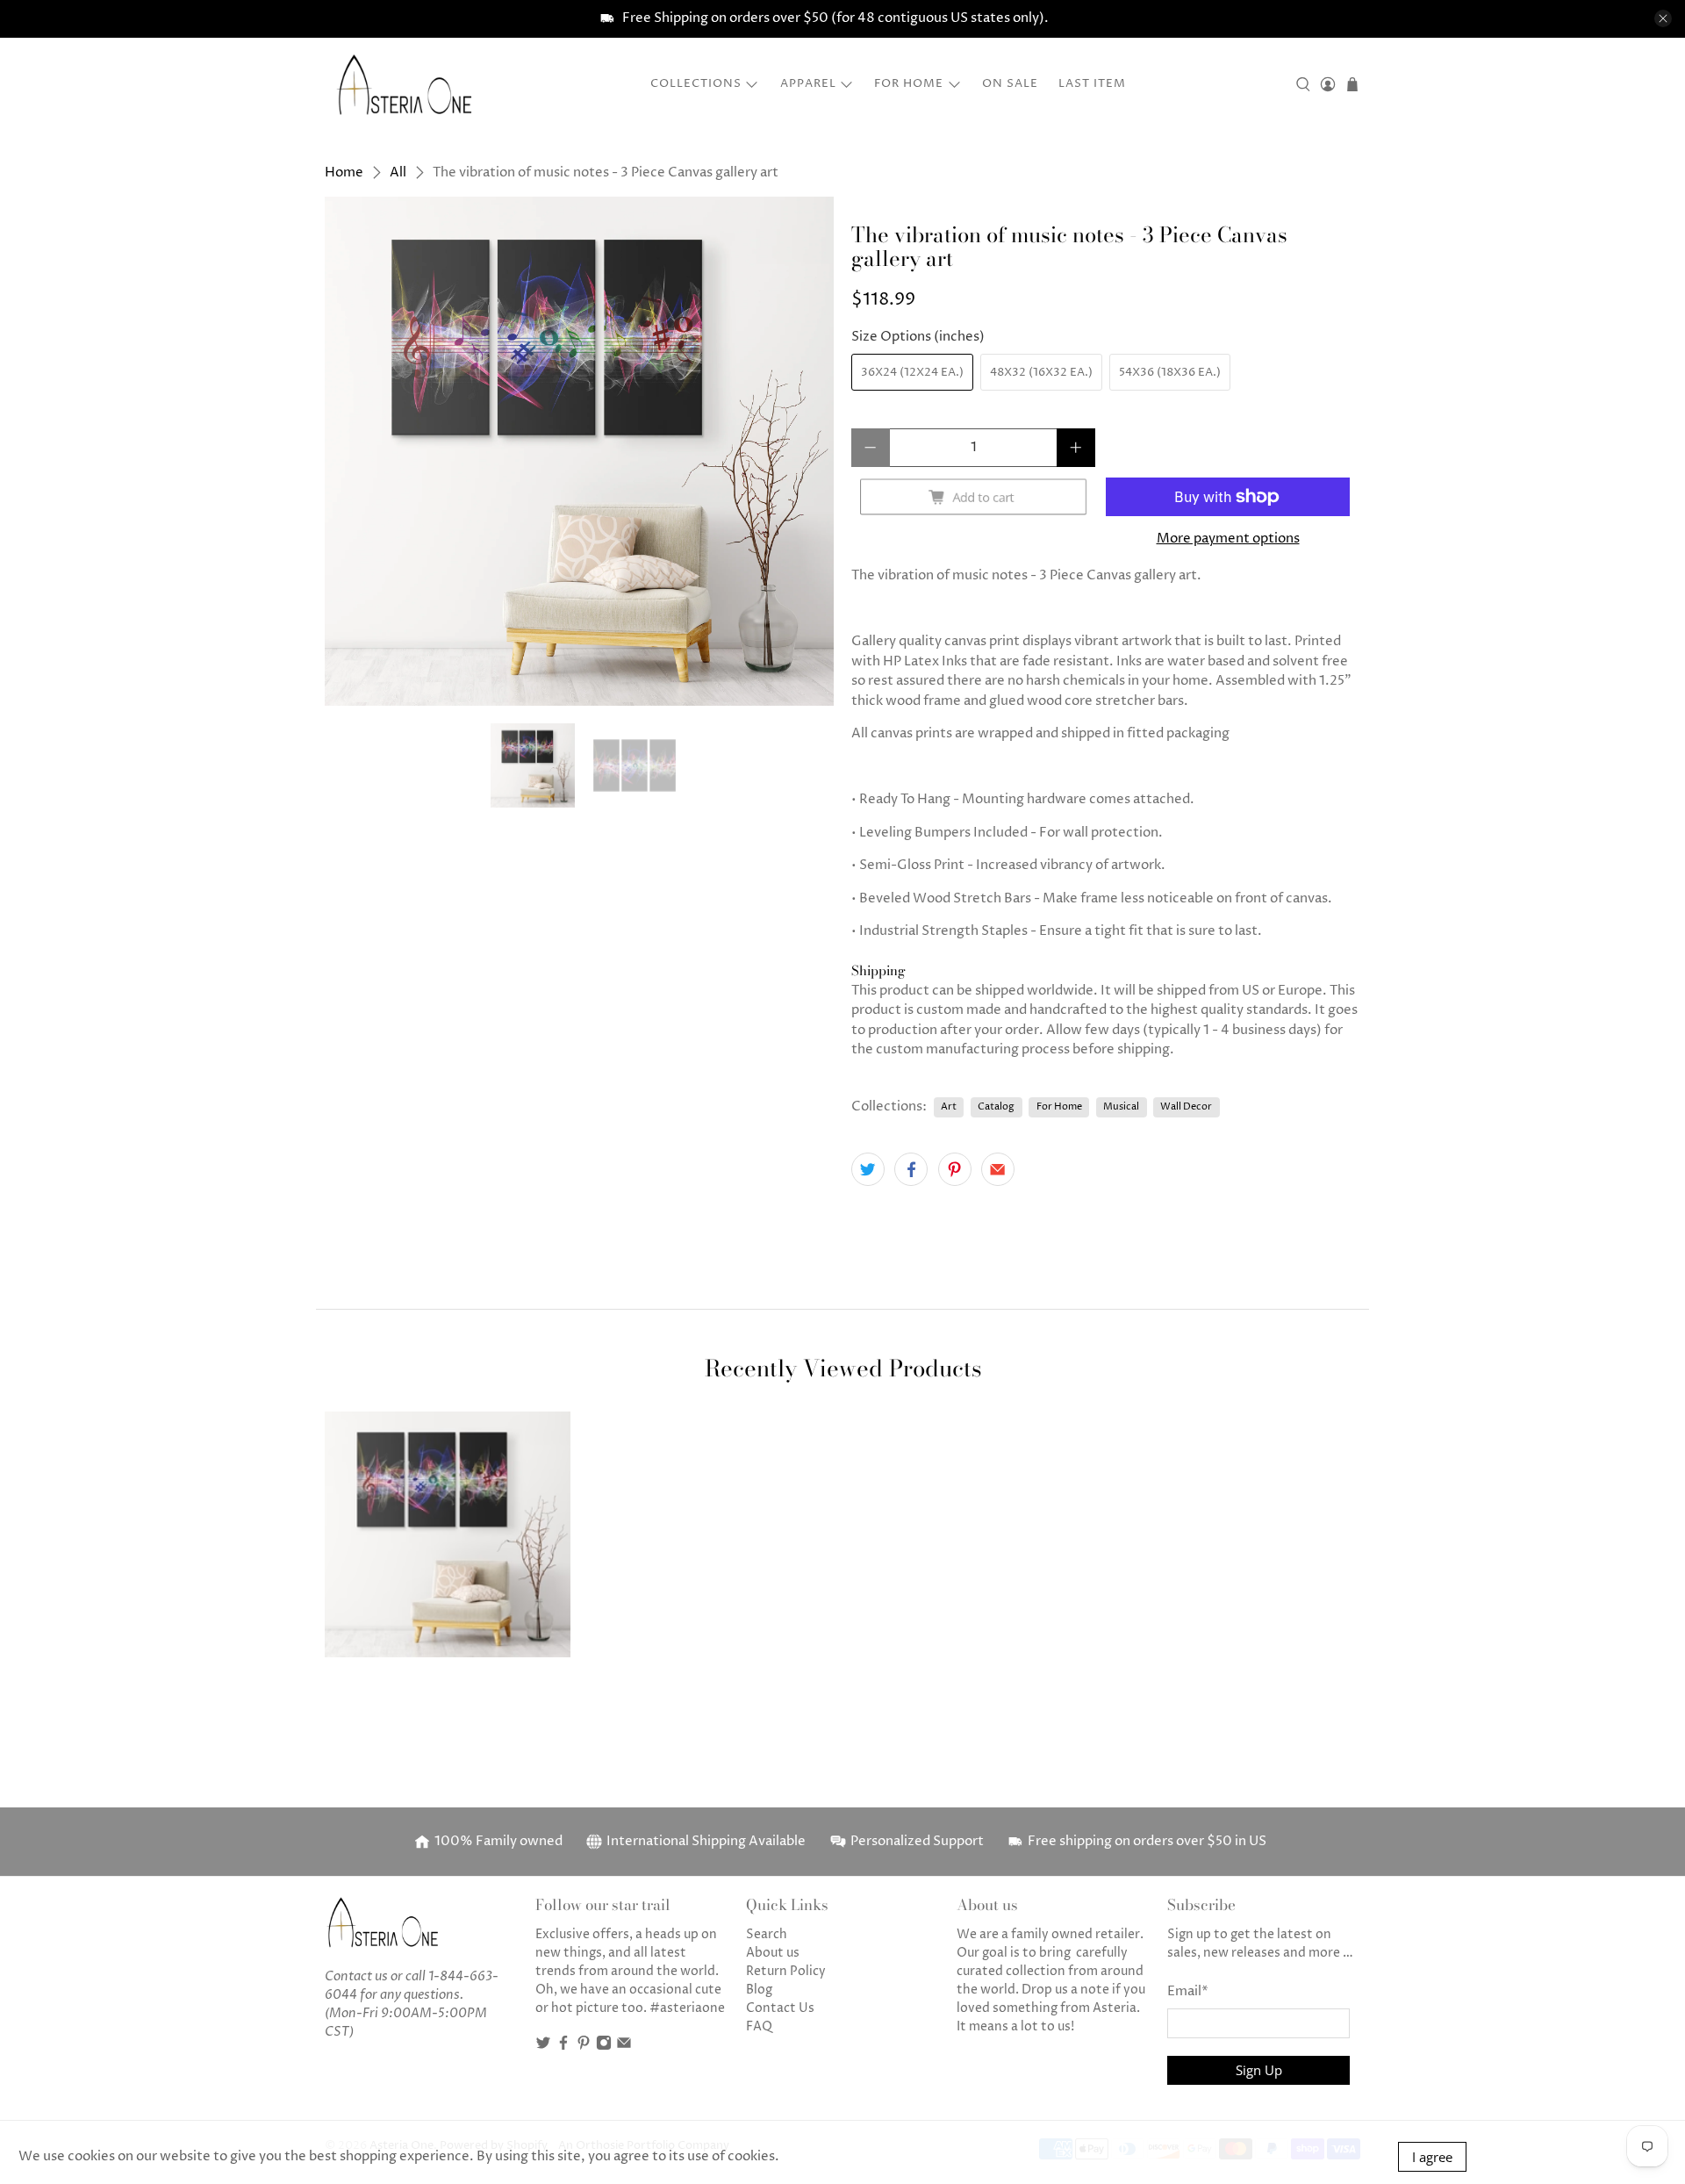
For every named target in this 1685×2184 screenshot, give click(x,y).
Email (1188, 1991)
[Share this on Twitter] (868, 1169)
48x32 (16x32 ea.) (1041, 372)
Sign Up (1259, 2070)
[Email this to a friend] (998, 1169)
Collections (696, 83)
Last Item (1092, 83)
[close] (1663, 18)
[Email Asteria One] (624, 2047)
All (398, 172)
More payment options (1228, 539)
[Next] (806, 451)
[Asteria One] (405, 84)
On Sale (1010, 83)
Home (344, 172)
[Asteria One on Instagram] (604, 2047)
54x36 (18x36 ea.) (1170, 372)
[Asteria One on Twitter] (543, 2047)
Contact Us (780, 2008)
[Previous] (353, 451)
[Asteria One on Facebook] (563, 2047)
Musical (1121, 1106)
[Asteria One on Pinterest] (584, 2047)
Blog (759, 1990)
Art (949, 1106)
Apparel (808, 83)
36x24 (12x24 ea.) (912, 372)
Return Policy (786, 1971)
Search (767, 1934)
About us (773, 1953)
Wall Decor (1186, 1106)
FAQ (759, 2026)
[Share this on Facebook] (911, 1169)
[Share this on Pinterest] (955, 1169)
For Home (909, 83)
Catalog (996, 1106)
